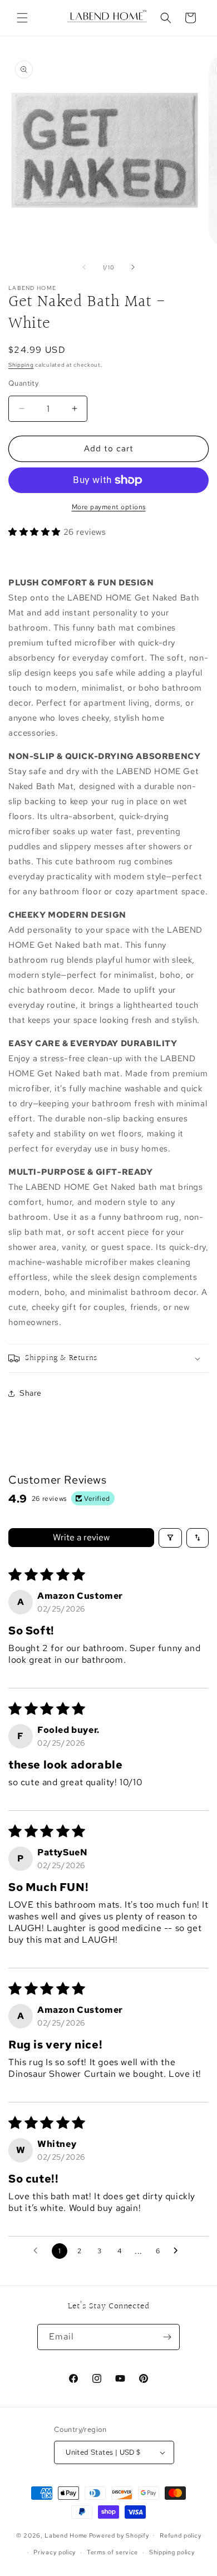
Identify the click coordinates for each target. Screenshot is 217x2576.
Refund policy (180, 2535)
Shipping (21, 365)
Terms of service (112, 2552)
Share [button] (31, 1393)
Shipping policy (172, 2552)
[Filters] (170, 1538)
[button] (22, 18)
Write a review (81, 1537)
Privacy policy (55, 2552)
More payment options (109, 507)
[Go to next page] (179, 2251)
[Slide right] (133, 267)
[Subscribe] (167, 2337)
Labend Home (66, 2535)
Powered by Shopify (119, 2535)
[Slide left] (84, 267)
